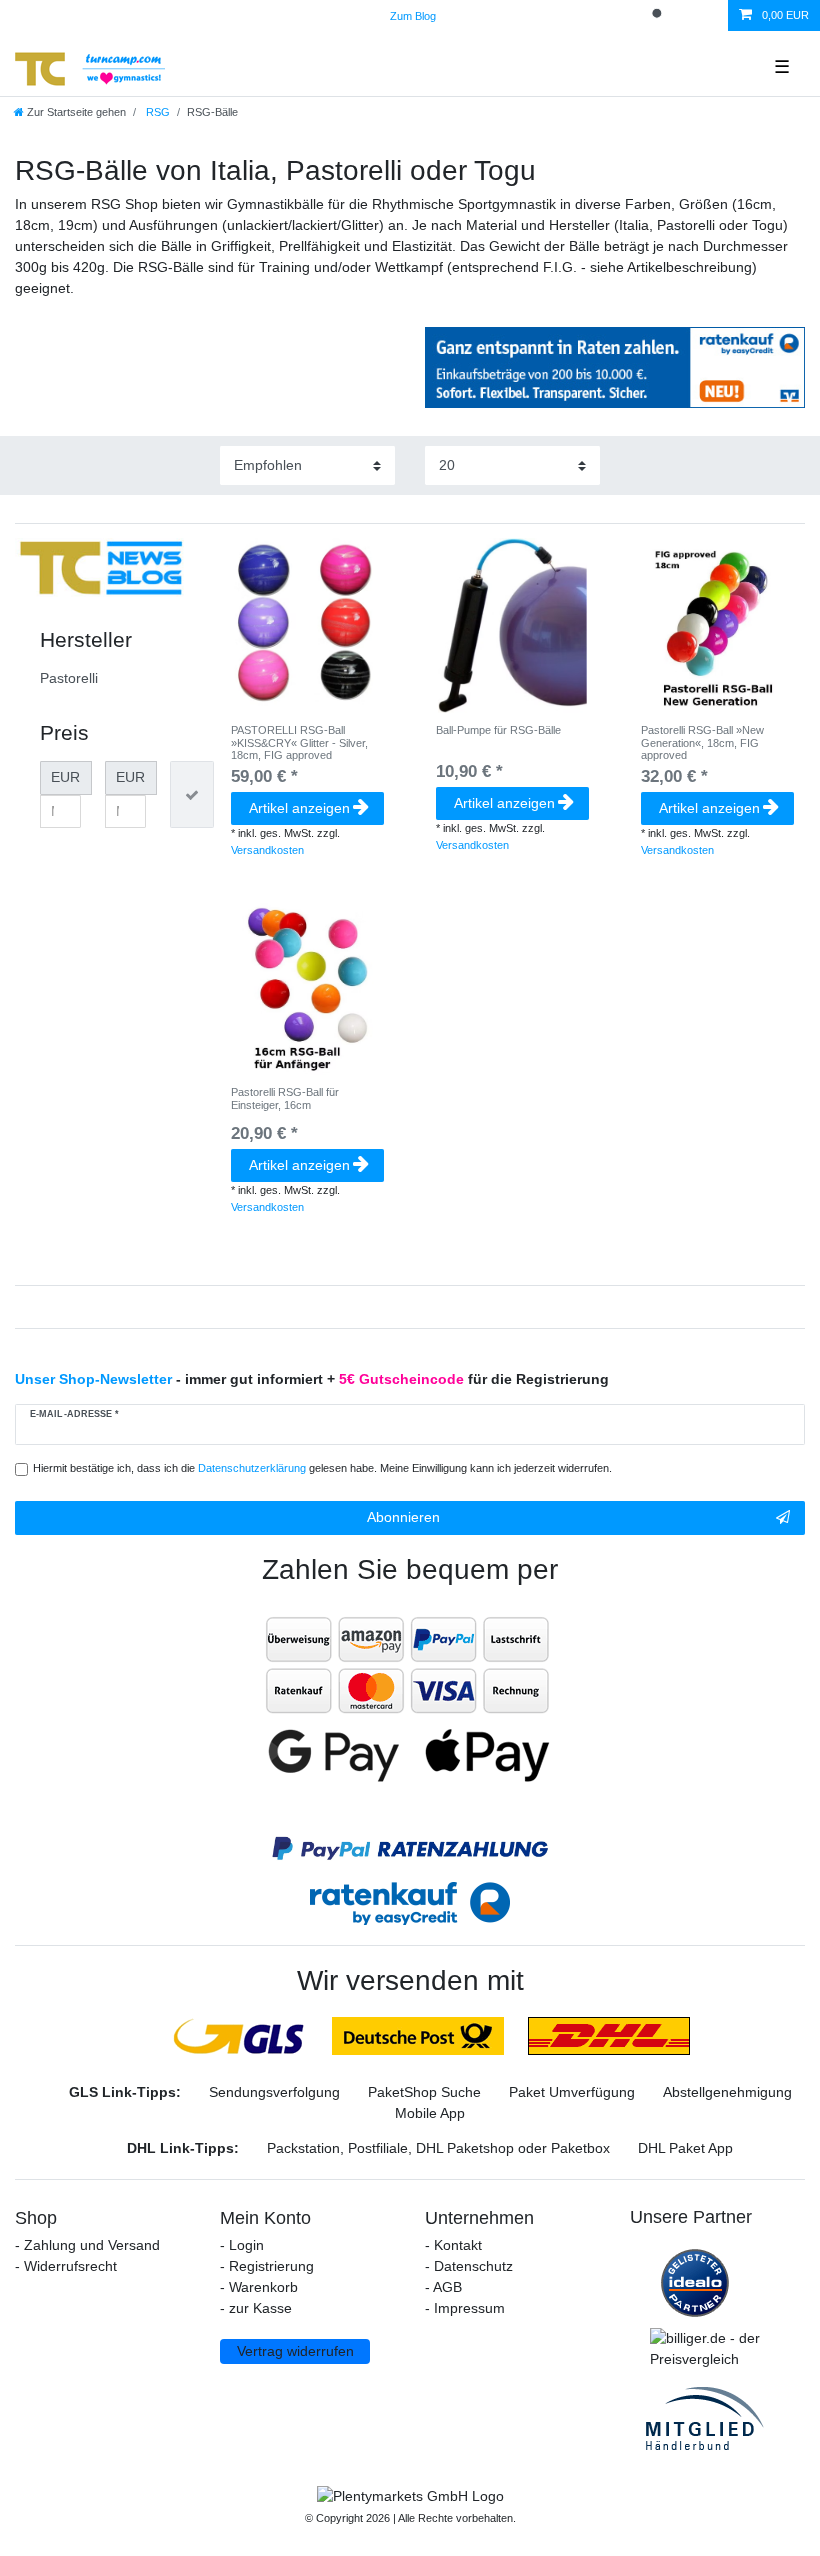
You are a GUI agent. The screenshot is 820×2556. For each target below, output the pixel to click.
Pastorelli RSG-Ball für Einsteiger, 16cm (285, 1098)
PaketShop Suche (424, 2092)
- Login (242, 2245)
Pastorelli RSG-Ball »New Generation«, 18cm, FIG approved (702, 742)
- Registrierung (267, 2266)
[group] (307, 625)
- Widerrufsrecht (66, 2266)
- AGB (443, 2287)
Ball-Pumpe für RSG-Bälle (498, 730)
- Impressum (465, 2308)
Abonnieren (403, 1517)
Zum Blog (413, 16)
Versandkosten (267, 850)
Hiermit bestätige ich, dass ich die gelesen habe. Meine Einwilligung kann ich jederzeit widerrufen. (322, 1468)
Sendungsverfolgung (274, 2092)
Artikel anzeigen (299, 808)
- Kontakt (453, 2245)
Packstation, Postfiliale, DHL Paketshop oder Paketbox (438, 2148)
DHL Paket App (685, 2148)
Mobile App (430, 2113)
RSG (156, 112)
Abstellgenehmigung (727, 2092)
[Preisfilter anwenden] (192, 794)
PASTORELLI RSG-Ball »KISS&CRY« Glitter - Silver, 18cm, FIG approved (299, 742)
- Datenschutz (469, 2266)
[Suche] (659, 15)
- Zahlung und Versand (87, 2245)
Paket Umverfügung (572, 2092)
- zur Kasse (256, 2308)
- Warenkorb (259, 2287)
